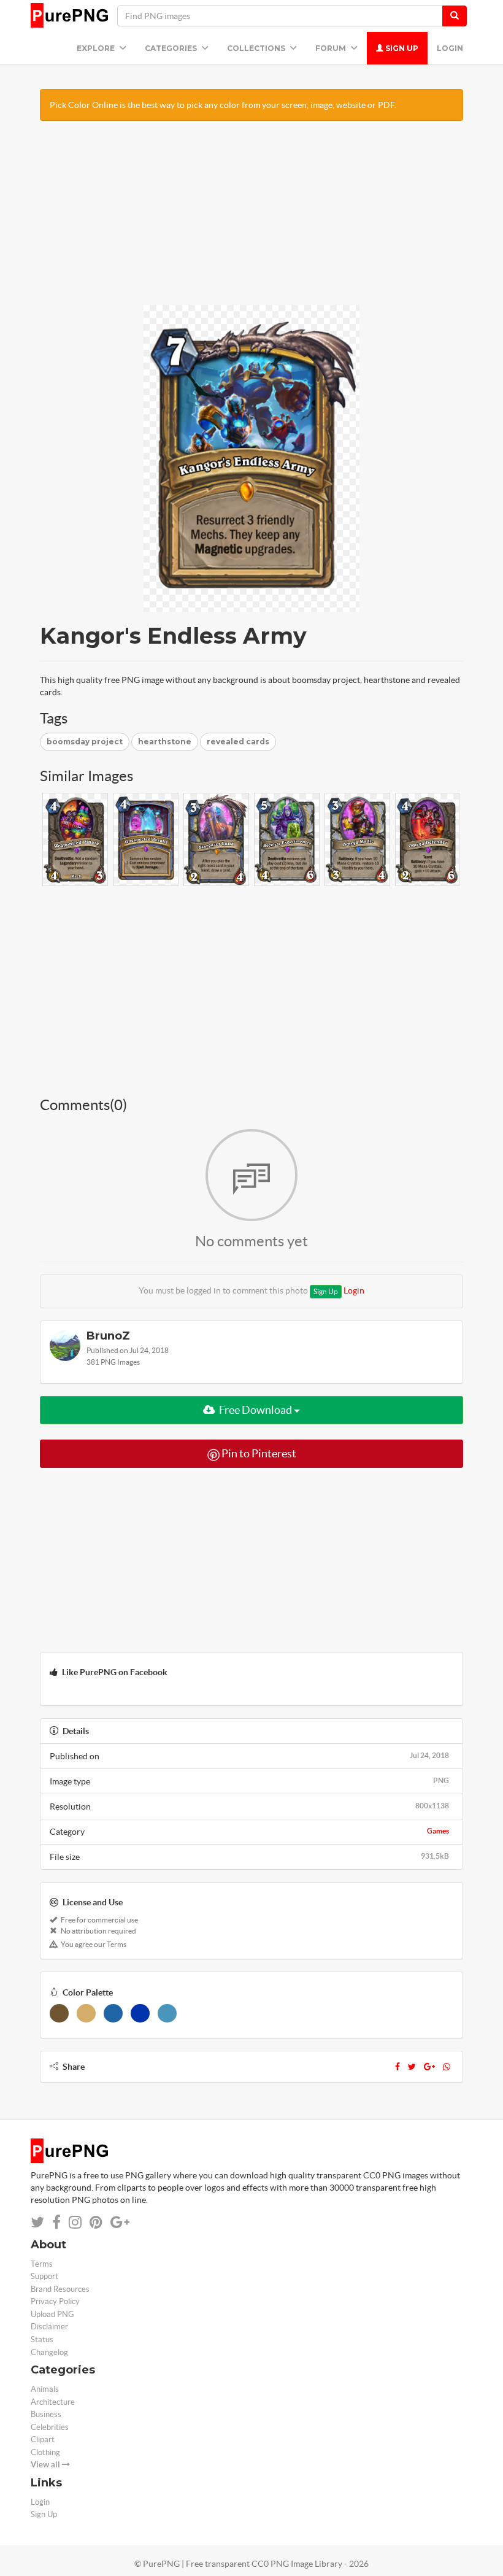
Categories (172, 48)
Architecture (53, 2402)
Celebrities (50, 2427)
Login (450, 48)
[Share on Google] (120, 2222)
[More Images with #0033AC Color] (140, 2013)
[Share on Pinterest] (96, 2222)
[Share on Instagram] (75, 2222)
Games (438, 1831)
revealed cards (238, 742)
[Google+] (429, 2067)
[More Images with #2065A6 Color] (113, 2013)
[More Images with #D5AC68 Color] (86, 2013)
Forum (332, 48)
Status (42, 2339)
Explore (97, 48)
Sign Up (401, 48)
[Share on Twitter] (37, 2222)
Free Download (255, 1410)
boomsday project (85, 742)
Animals (45, 2389)
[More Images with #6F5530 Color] (59, 2013)
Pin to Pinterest (258, 1453)
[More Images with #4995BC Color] (167, 2013)
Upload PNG (52, 2314)
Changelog (49, 2352)
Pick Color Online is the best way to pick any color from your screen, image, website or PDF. (223, 105)
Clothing (45, 2452)
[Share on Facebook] (56, 2222)
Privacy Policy (55, 2301)
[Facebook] (397, 2067)
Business (46, 2414)
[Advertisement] (251, 219)
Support (44, 2276)
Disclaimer (49, 2327)
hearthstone (165, 742)
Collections (257, 48)
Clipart (43, 2439)
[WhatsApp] (447, 2067)
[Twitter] (412, 2067)
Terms (42, 2264)
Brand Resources (60, 2289)
